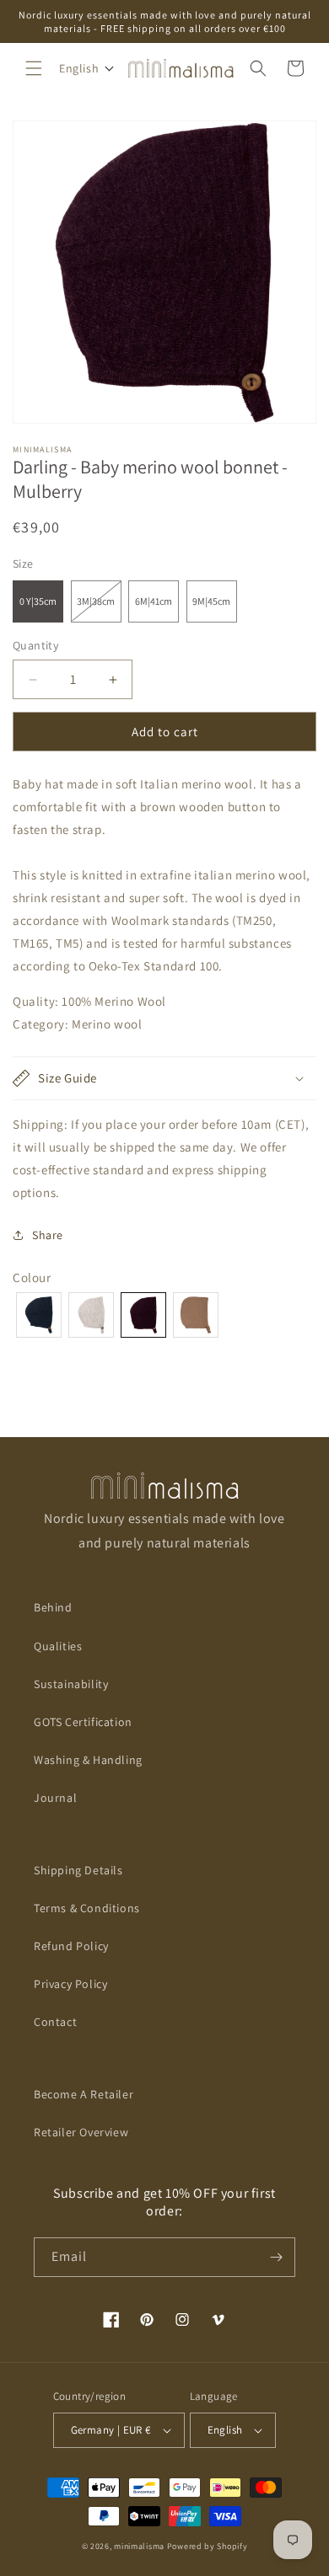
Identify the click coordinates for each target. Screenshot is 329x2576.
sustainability (71, 1684)
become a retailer (84, 2094)
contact (55, 2022)
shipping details (78, 1870)
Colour (32, 1277)
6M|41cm (154, 601)
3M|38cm (99, 608)
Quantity (35, 645)
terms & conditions (87, 1908)
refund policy (71, 1946)
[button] (34, 68)
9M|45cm (211, 601)
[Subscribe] (276, 2257)
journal (55, 1798)
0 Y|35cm (38, 601)
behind (53, 1607)
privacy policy (70, 1984)
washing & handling (88, 1760)
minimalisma (139, 2546)
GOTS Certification (83, 1722)
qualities (58, 1646)
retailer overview (81, 2132)
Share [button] (48, 1235)
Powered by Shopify (208, 2546)
